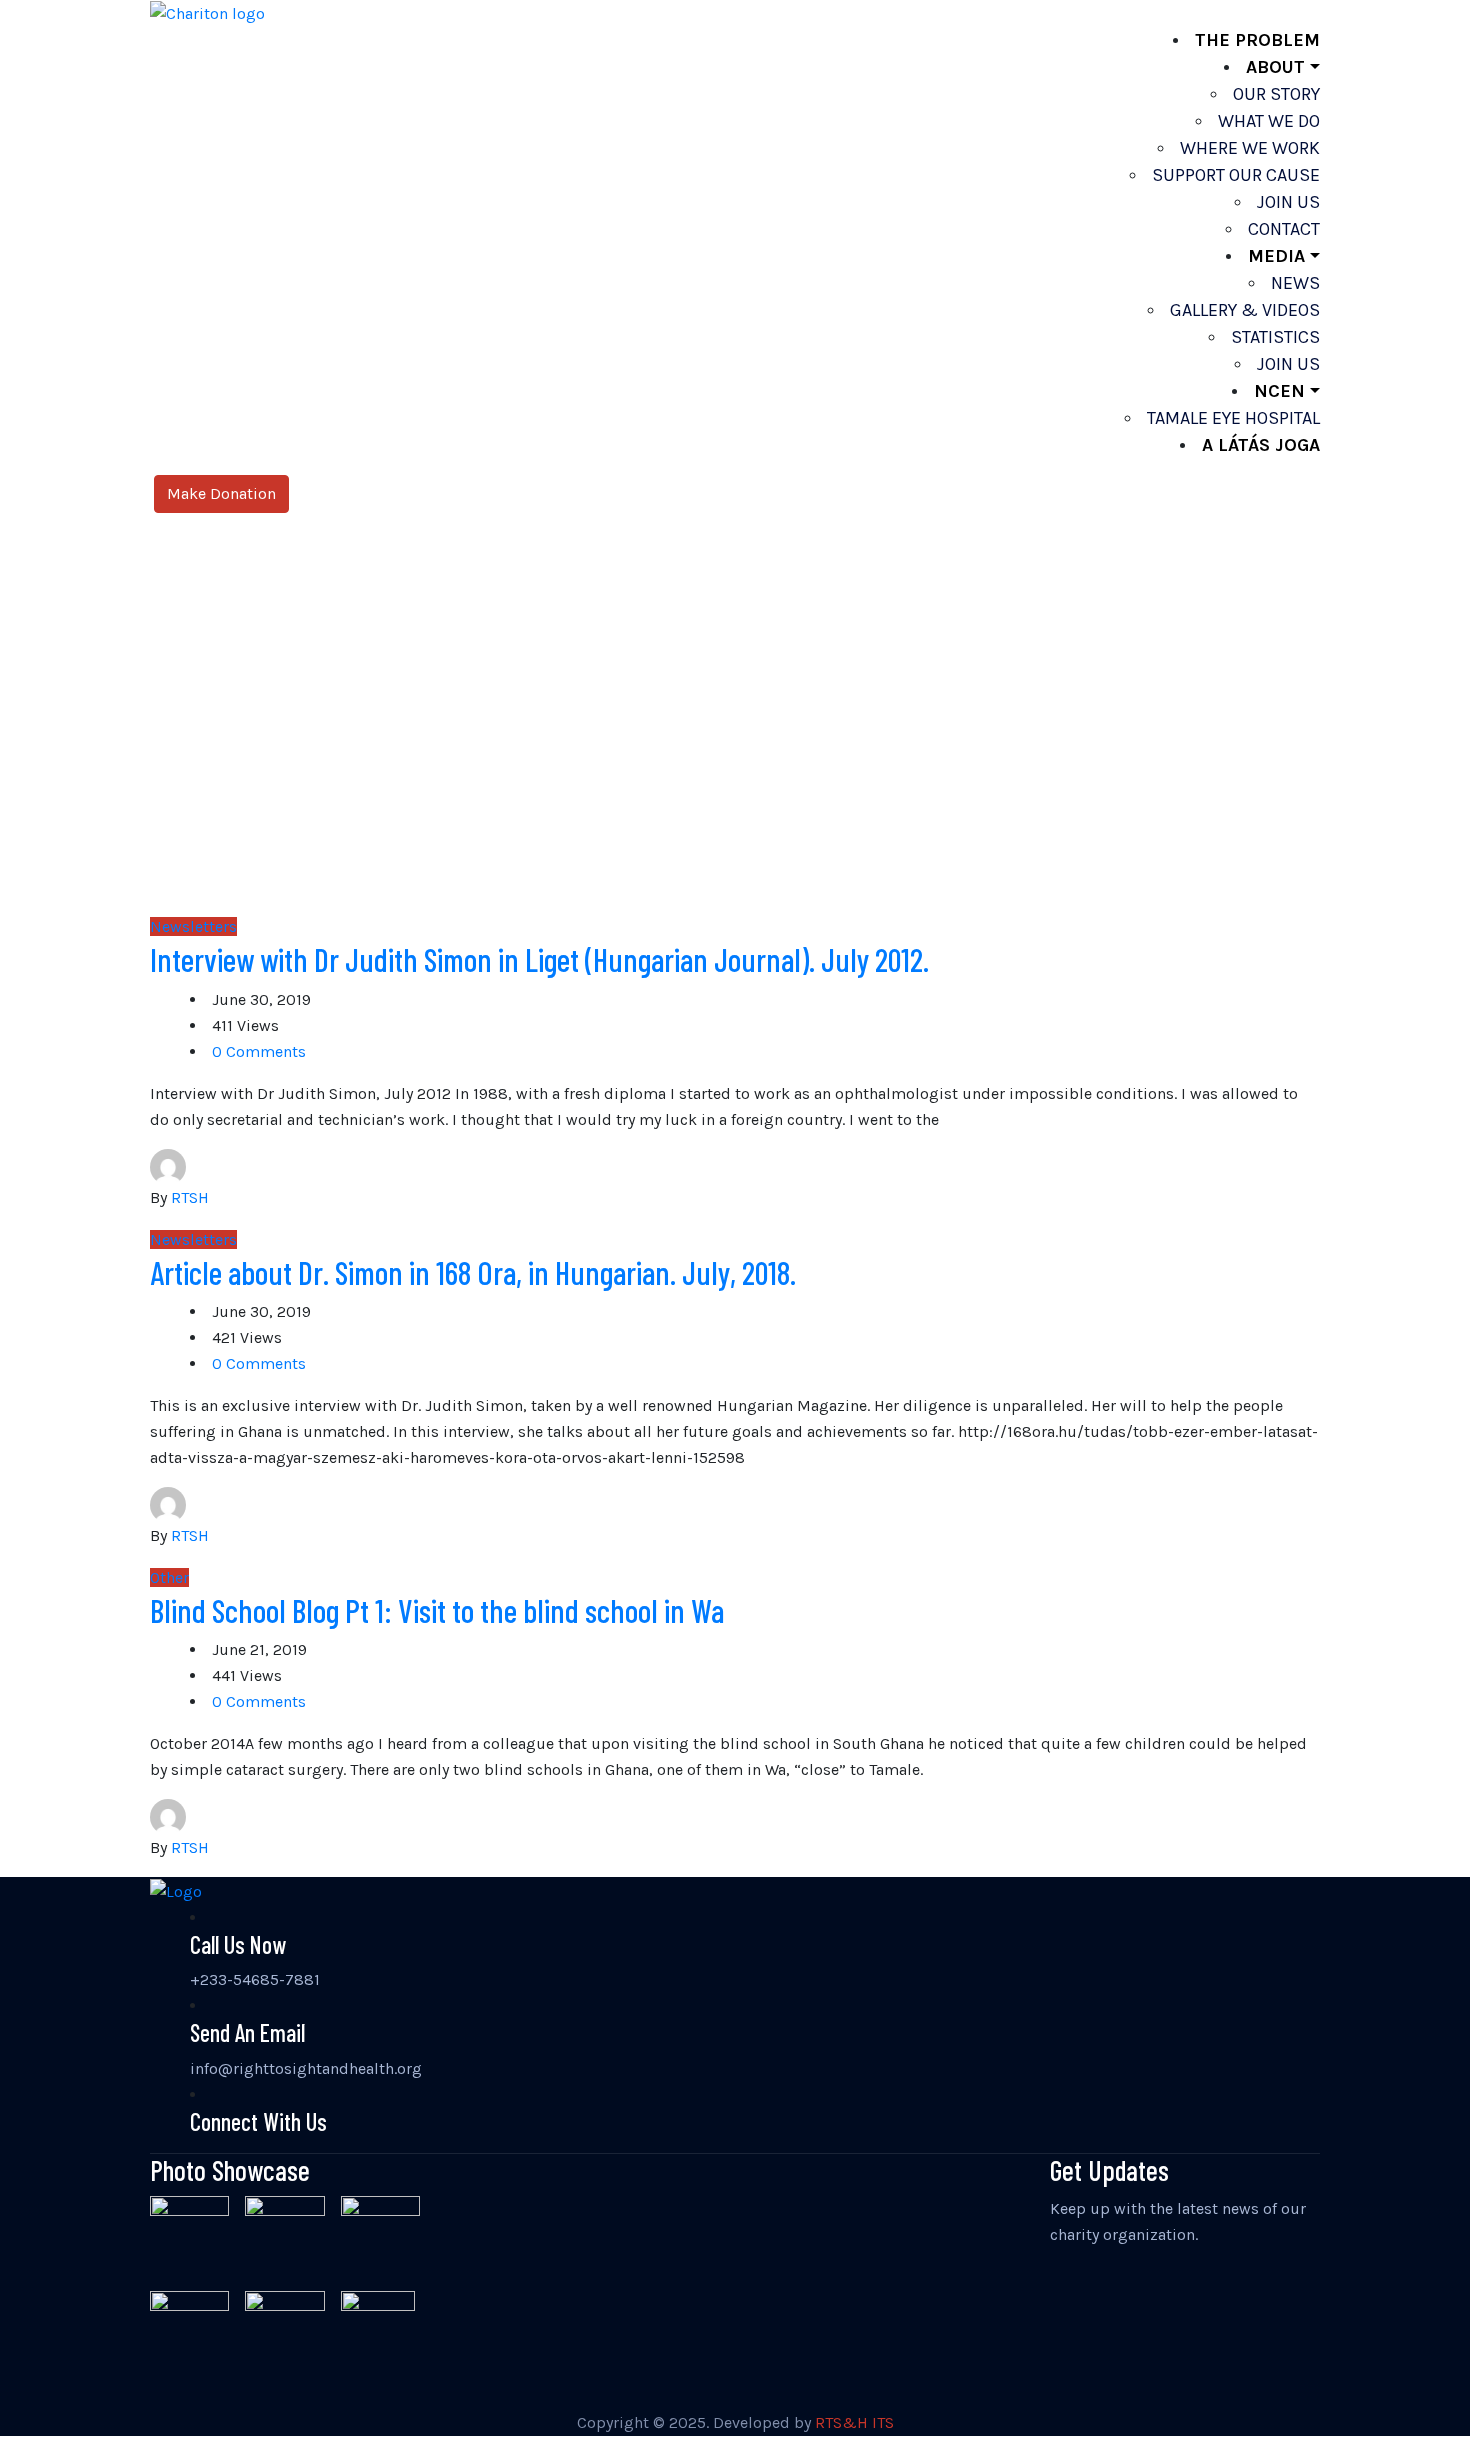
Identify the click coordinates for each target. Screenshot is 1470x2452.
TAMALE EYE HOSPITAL (1233, 418)
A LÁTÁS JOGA (1261, 445)
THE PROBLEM (1257, 40)
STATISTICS (1275, 337)
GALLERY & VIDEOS (1245, 310)
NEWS (1295, 283)
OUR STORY (1276, 94)
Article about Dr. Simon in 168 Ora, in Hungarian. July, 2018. (473, 1272)
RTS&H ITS (854, 2422)
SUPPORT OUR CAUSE (1236, 175)
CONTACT (1284, 229)
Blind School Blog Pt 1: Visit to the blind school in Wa (437, 1610)
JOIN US (1288, 202)
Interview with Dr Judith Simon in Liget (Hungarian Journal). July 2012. (539, 959)
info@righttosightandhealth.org (306, 2068)
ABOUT (1275, 67)
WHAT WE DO (1269, 121)
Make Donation (221, 493)
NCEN (1279, 391)
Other (169, 1577)
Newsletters (193, 926)
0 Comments (259, 1051)
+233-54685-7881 (255, 1979)
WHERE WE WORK (1250, 148)
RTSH (190, 1197)
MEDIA (1276, 256)
